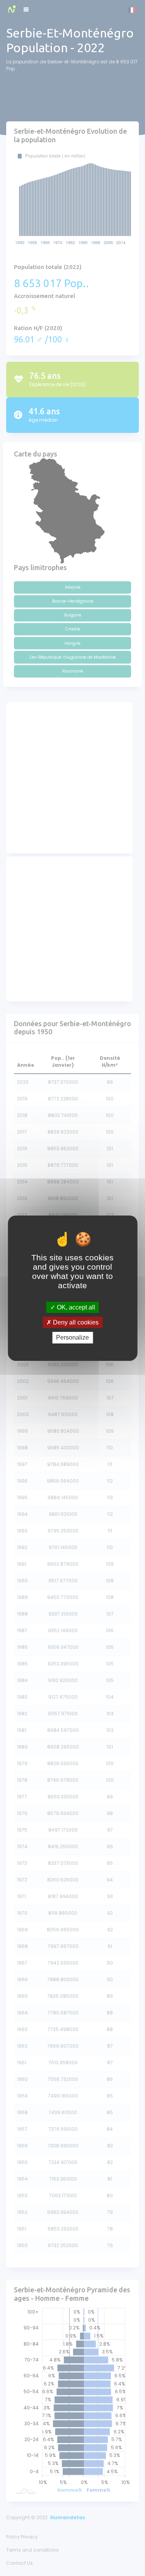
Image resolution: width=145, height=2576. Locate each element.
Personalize (72, 1337)
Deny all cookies (75, 1322)
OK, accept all (75, 1307)
